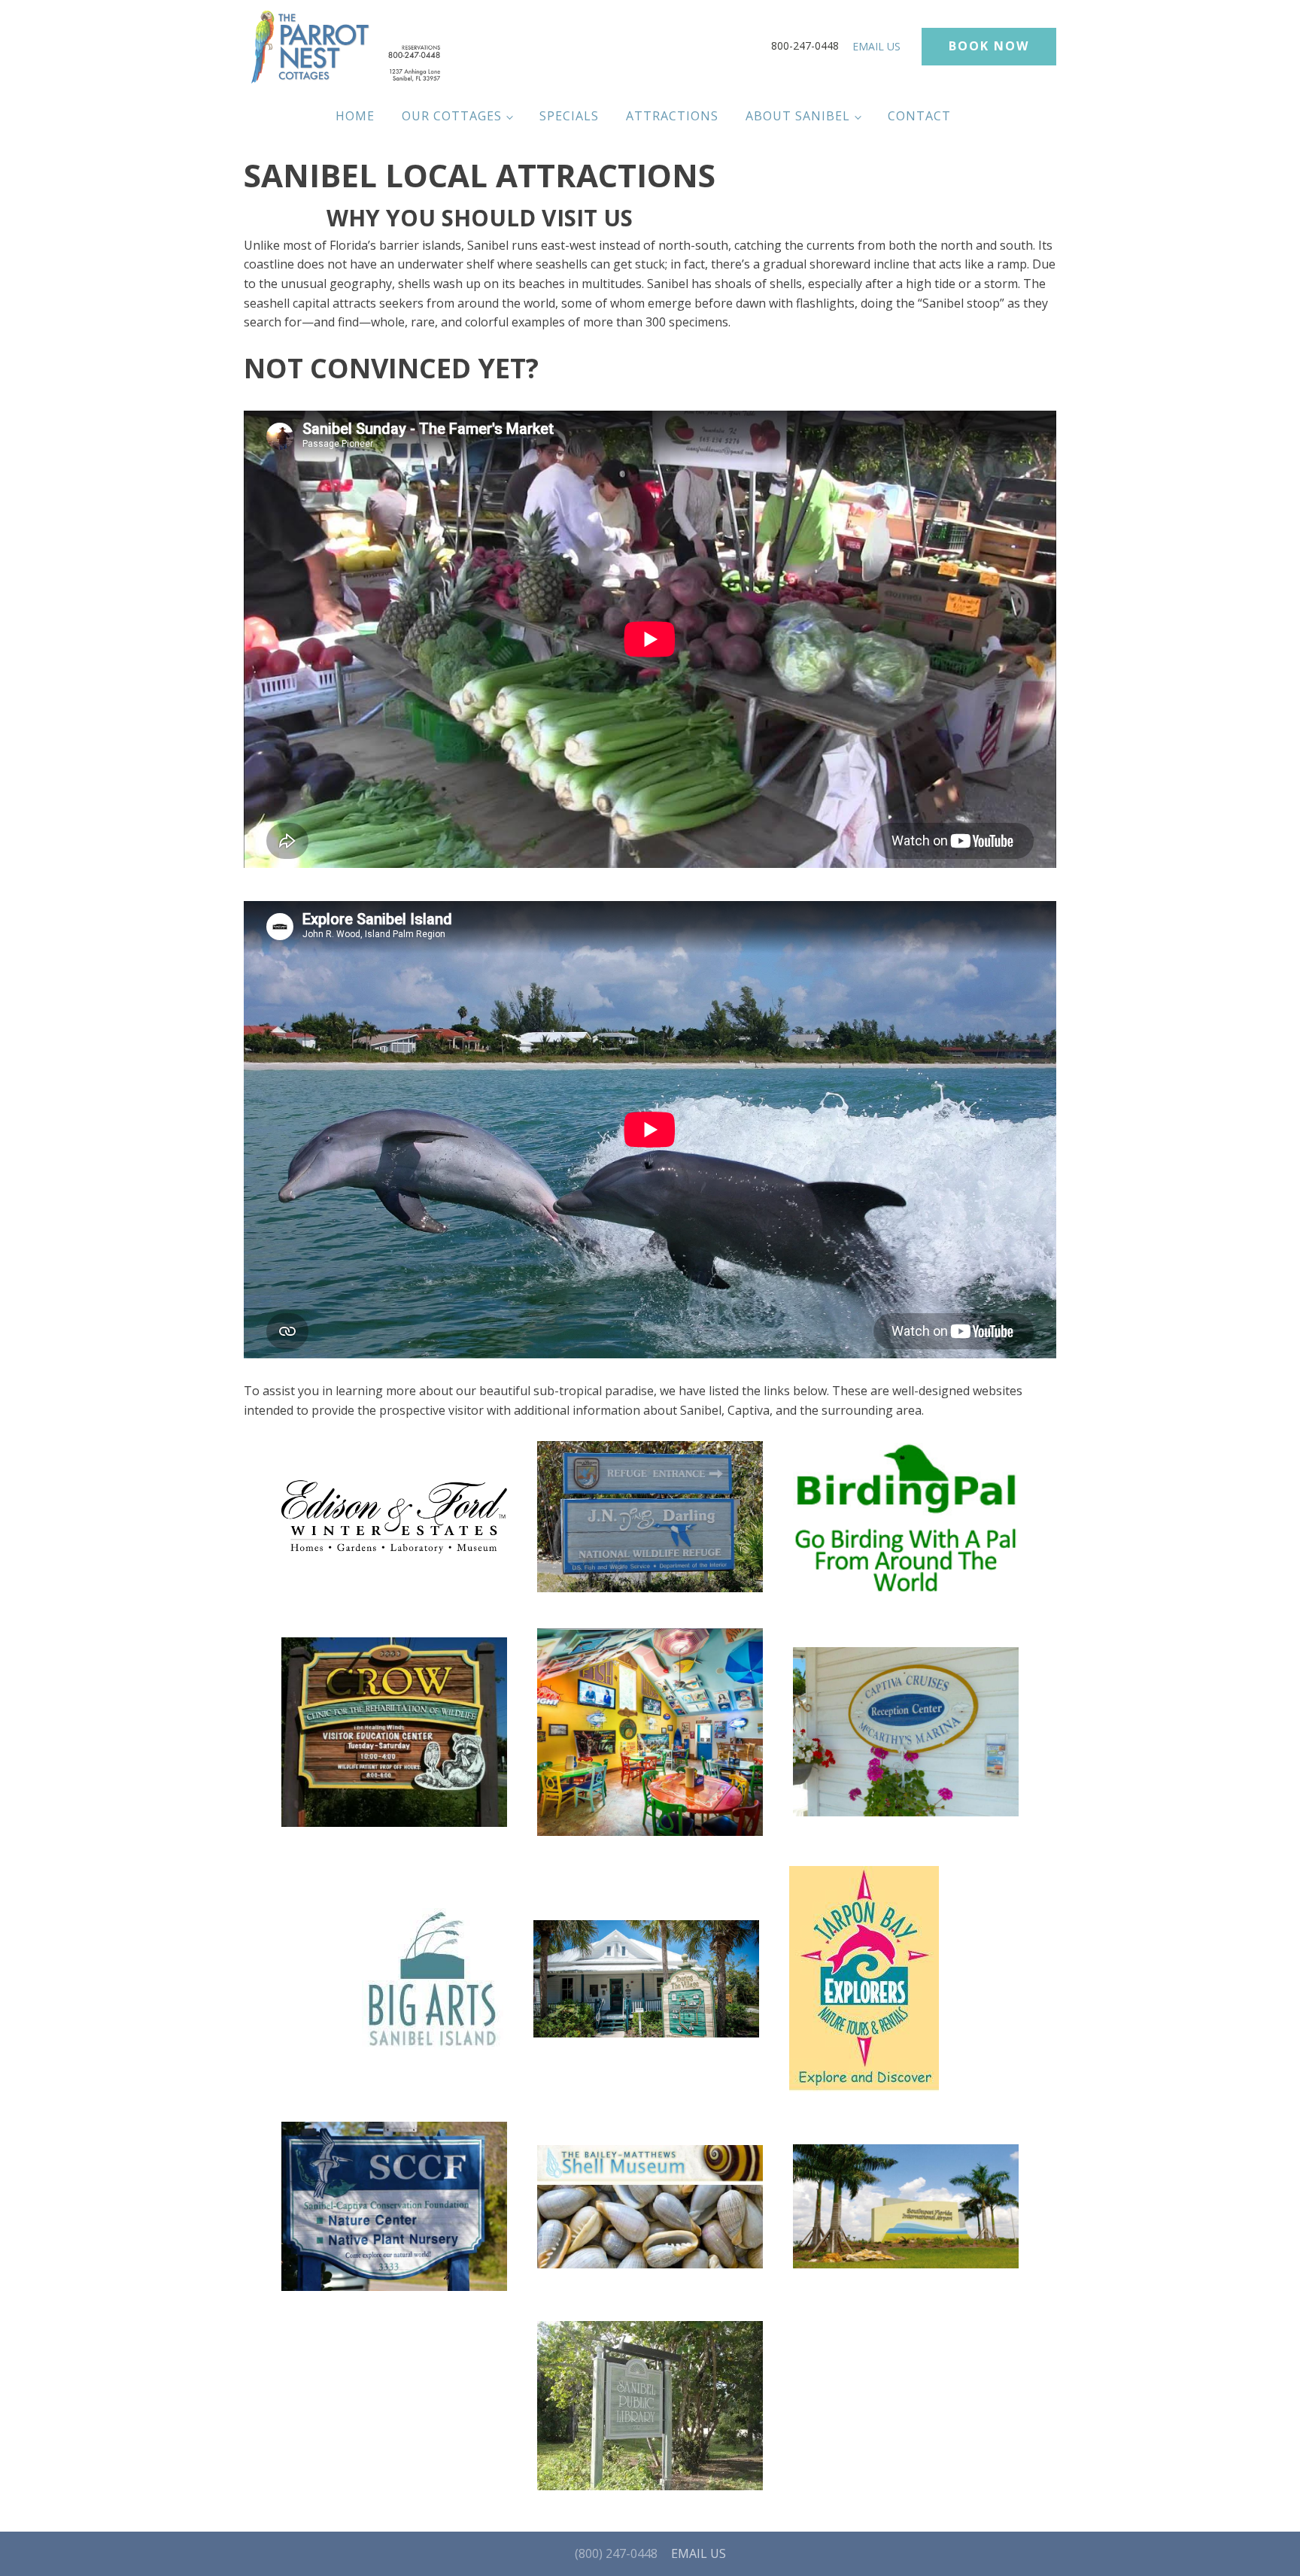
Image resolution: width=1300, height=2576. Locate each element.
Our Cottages (452, 116)
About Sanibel (798, 116)
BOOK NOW (989, 46)
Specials (569, 116)
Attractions (672, 116)
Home (355, 116)
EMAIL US (876, 46)
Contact (919, 116)
